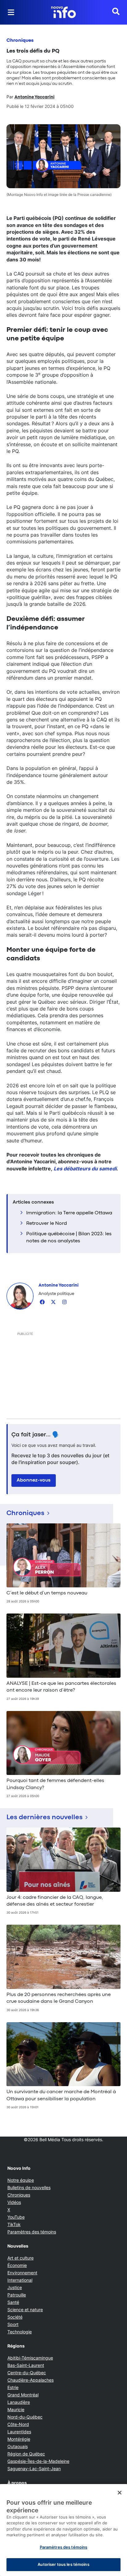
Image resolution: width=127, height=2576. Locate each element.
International (20, 2280)
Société (15, 2317)
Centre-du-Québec (27, 2373)
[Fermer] (120, 2493)
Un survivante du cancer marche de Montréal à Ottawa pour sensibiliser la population (61, 2095)
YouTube (16, 2217)
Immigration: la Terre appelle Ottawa (69, 1213)
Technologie (20, 2332)
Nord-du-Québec (25, 2417)
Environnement (22, 2273)
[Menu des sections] (11, 12)
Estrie (13, 2387)
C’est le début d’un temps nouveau (47, 1593)
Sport (13, 2324)
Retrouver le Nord (47, 1224)
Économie (17, 2265)
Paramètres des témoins (32, 2232)
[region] (63, 2530)
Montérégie (19, 2439)
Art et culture (20, 2258)
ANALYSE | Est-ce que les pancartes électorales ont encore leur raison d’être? (61, 1687)
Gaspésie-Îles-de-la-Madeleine (38, 2461)
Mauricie (16, 2409)
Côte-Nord (18, 2424)
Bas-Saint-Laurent (26, 2365)
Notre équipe (21, 2180)
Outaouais (18, 2446)
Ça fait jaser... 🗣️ (35, 1435)
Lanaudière (19, 2402)
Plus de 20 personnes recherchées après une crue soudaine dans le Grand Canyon (59, 1998)
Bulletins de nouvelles (29, 2187)
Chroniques (20, 41)
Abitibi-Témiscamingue (30, 2358)
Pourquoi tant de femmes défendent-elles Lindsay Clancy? (55, 1784)
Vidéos (14, 2202)
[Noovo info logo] (63, 12)
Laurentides (19, 2432)
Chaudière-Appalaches (31, 2380)
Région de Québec (26, 2454)
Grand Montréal (23, 2395)
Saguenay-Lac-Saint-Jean (34, 2469)
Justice (15, 2287)
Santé (13, 2302)
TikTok (14, 2224)
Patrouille (17, 2295)
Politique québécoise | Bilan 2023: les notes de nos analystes (69, 1237)
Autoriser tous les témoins (63, 2564)
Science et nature (25, 2310)
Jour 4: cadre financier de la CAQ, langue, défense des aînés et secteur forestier (55, 1901)
